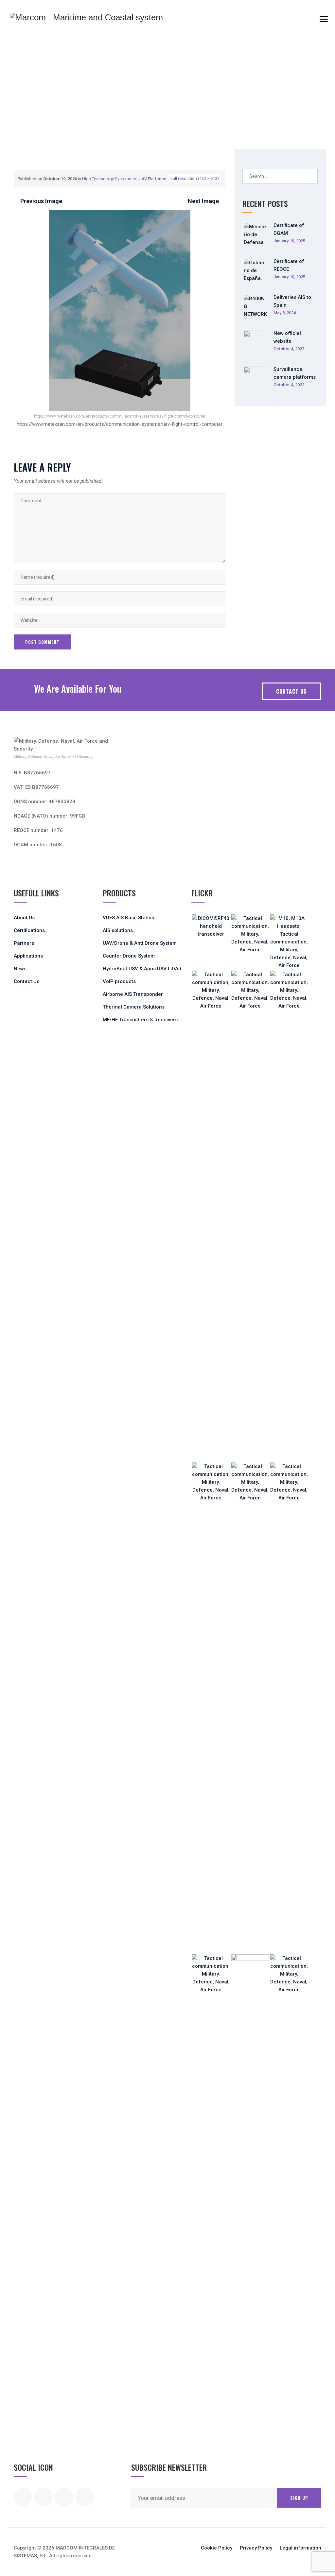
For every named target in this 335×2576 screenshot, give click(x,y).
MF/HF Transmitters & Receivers (140, 1020)
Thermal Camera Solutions (134, 1007)
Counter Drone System (129, 956)
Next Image (203, 201)
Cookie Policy (217, 2548)
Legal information (300, 2548)
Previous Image (41, 201)
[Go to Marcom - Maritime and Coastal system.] (16, 118)
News (20, 969)
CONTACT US (291, 691)
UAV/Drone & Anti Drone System (140, 943)
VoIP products (119, 981)
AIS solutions (118, 930)
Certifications (29, 930)
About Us (24, 918)
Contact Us (26, 981)
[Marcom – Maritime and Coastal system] (86, 17)
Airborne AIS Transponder (133, 994)
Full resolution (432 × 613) (195, 178)
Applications (28, 956)
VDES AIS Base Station (129, 918)
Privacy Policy (256, 2548)
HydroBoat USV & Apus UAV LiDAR (142, 969)
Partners (24, 943)
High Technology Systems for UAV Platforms (124, 179)
